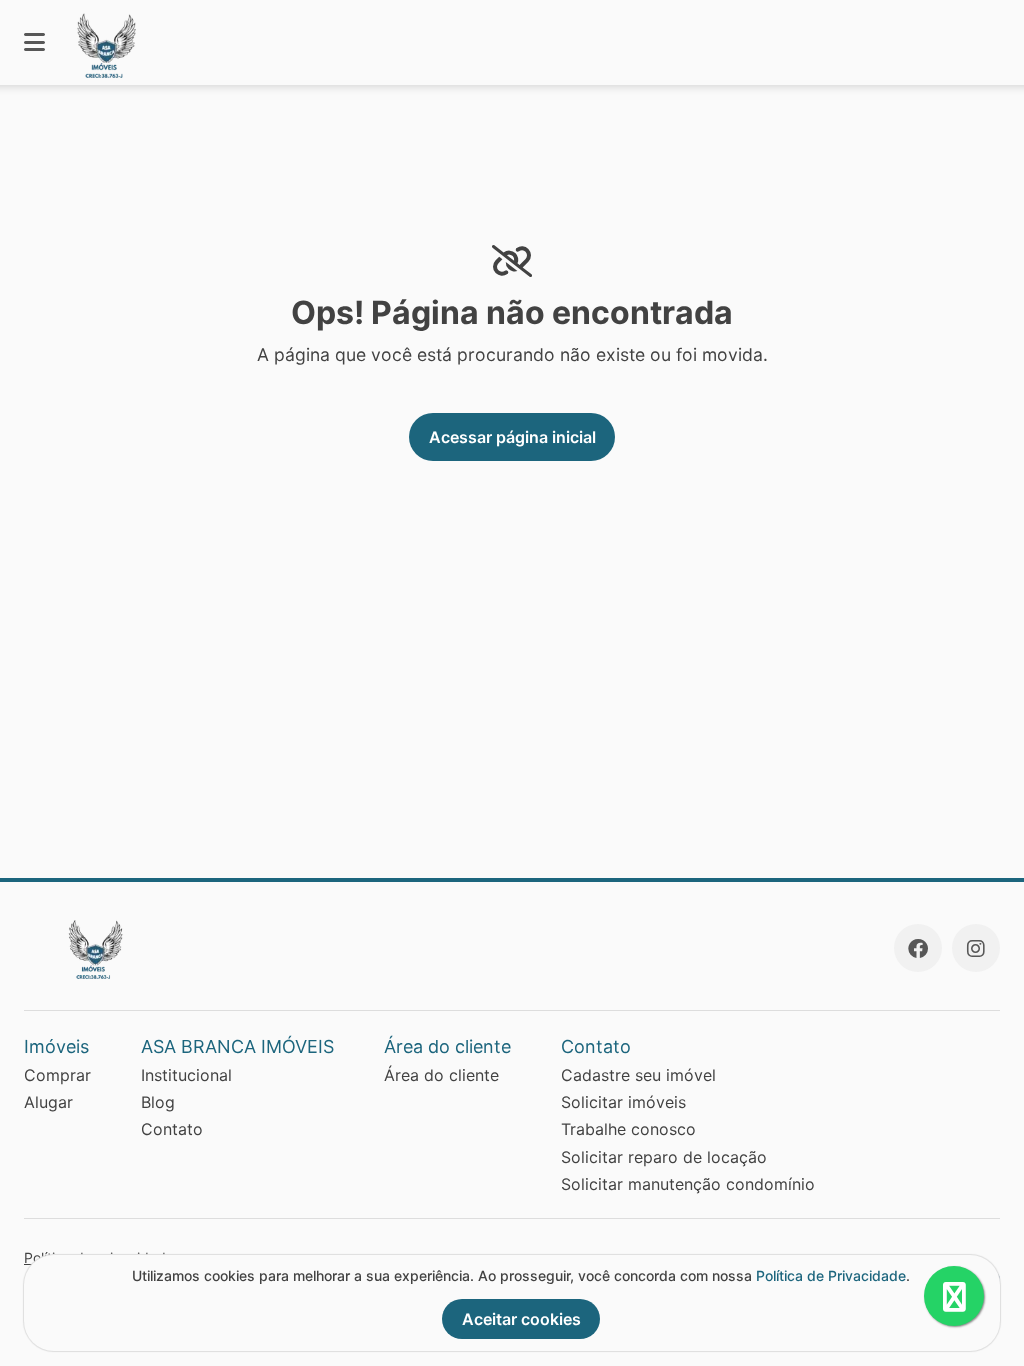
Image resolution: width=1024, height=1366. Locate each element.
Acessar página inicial (512, 437)
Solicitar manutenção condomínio (688, 1184)
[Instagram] (976, 948)
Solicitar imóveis (623, 1102)
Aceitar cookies (521, 1319)
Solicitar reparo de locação (664, 1157)
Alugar (48, 1102)
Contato (172, 1129)
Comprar (57, 1075)
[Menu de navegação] (34, 42)
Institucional (186, 1075)
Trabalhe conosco (628, 1129)
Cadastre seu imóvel (638, 1075)
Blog (158, 1102)
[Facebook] (918, 948)
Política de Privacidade (831, 1275)
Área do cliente (441, 1075)
